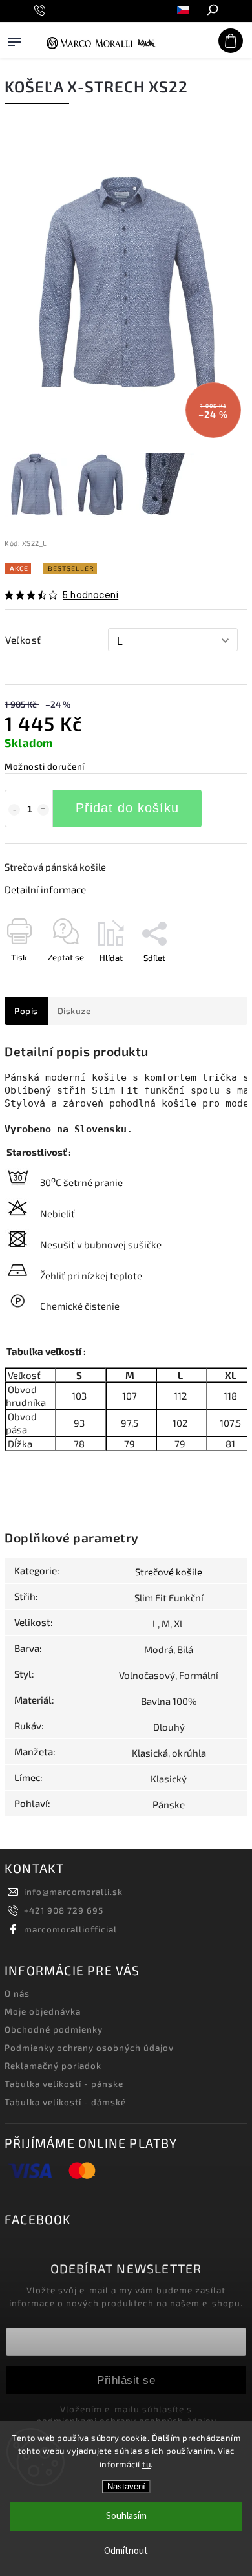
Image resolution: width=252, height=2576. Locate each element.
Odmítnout (126, 2551)
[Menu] (15, 54)
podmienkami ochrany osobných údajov (126, 2421)
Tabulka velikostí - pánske (64, 2084)
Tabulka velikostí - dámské (65, 2102)
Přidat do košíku (127, 808)
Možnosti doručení (45, 766)
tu (146, 2464)
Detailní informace (45, 889)
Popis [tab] (26, 1011)
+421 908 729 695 (64, 1910)
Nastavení (126, 2486)
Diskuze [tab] (74, 1011)
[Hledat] (212, 11)
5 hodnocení (90, 596)
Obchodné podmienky (54, 2029)
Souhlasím (126, 2516)
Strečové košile (169, 1572)
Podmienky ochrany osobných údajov (89, 2048)
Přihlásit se (126, 2380)
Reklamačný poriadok (53, 2066)
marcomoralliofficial (70, 1929)
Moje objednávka (43, 2011)
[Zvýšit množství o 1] (43, 810)
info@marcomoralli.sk (73, 1892)
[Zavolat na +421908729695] (42, 10)
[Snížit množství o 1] (14, 810)
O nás (17, 1993)
